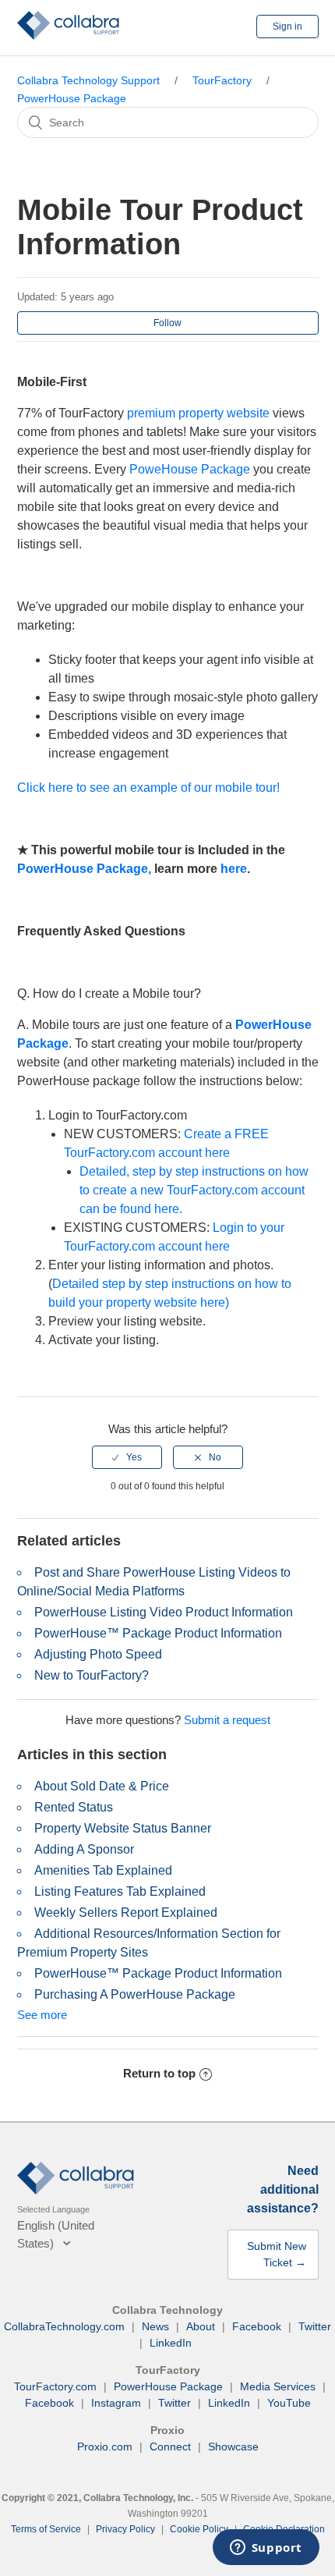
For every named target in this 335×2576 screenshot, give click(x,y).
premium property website (198, 413)
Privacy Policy (125, 2529)
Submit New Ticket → (277, 2254)
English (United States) (56, 2234)
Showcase (233, 2446)
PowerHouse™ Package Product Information (158, 1633)
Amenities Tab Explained (103, 1870)
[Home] (69, 35)
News (155, 2326)
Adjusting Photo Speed (98, 1654)
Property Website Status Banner (123, 1828)
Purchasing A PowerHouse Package (135, 1994)
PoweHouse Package (190, 469)
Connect (170, 2446)
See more (42, 2015)
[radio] (127, 1457)
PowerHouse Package (72, 98)
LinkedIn (171, 2343)
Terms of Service (46, 2529)
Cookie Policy (199, 2529)
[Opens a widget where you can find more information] (266, 2549)
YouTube (289, 2403)
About (201, 2326)
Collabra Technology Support (88, 80)
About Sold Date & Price (102, 1786)
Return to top (159, 2073)
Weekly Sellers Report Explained (126, 1912)
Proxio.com (105, 2446)
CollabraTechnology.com (64, 2326)
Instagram (116, 2403)
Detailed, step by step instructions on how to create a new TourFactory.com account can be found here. (194, 1190)
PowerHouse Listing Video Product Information (164, 1612)
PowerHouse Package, (84, 869)
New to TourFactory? (92, 1675)
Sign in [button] (287, 27)
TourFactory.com (55, 2386)
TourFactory (222, 80)
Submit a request (227, 1720)
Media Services (278, 2386)
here (234, 869)
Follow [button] (167, 323)
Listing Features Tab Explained (120, 1891)
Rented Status (74, 1807)
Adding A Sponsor (84, 1849)
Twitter (315, 2326)
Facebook (257, 2326)
